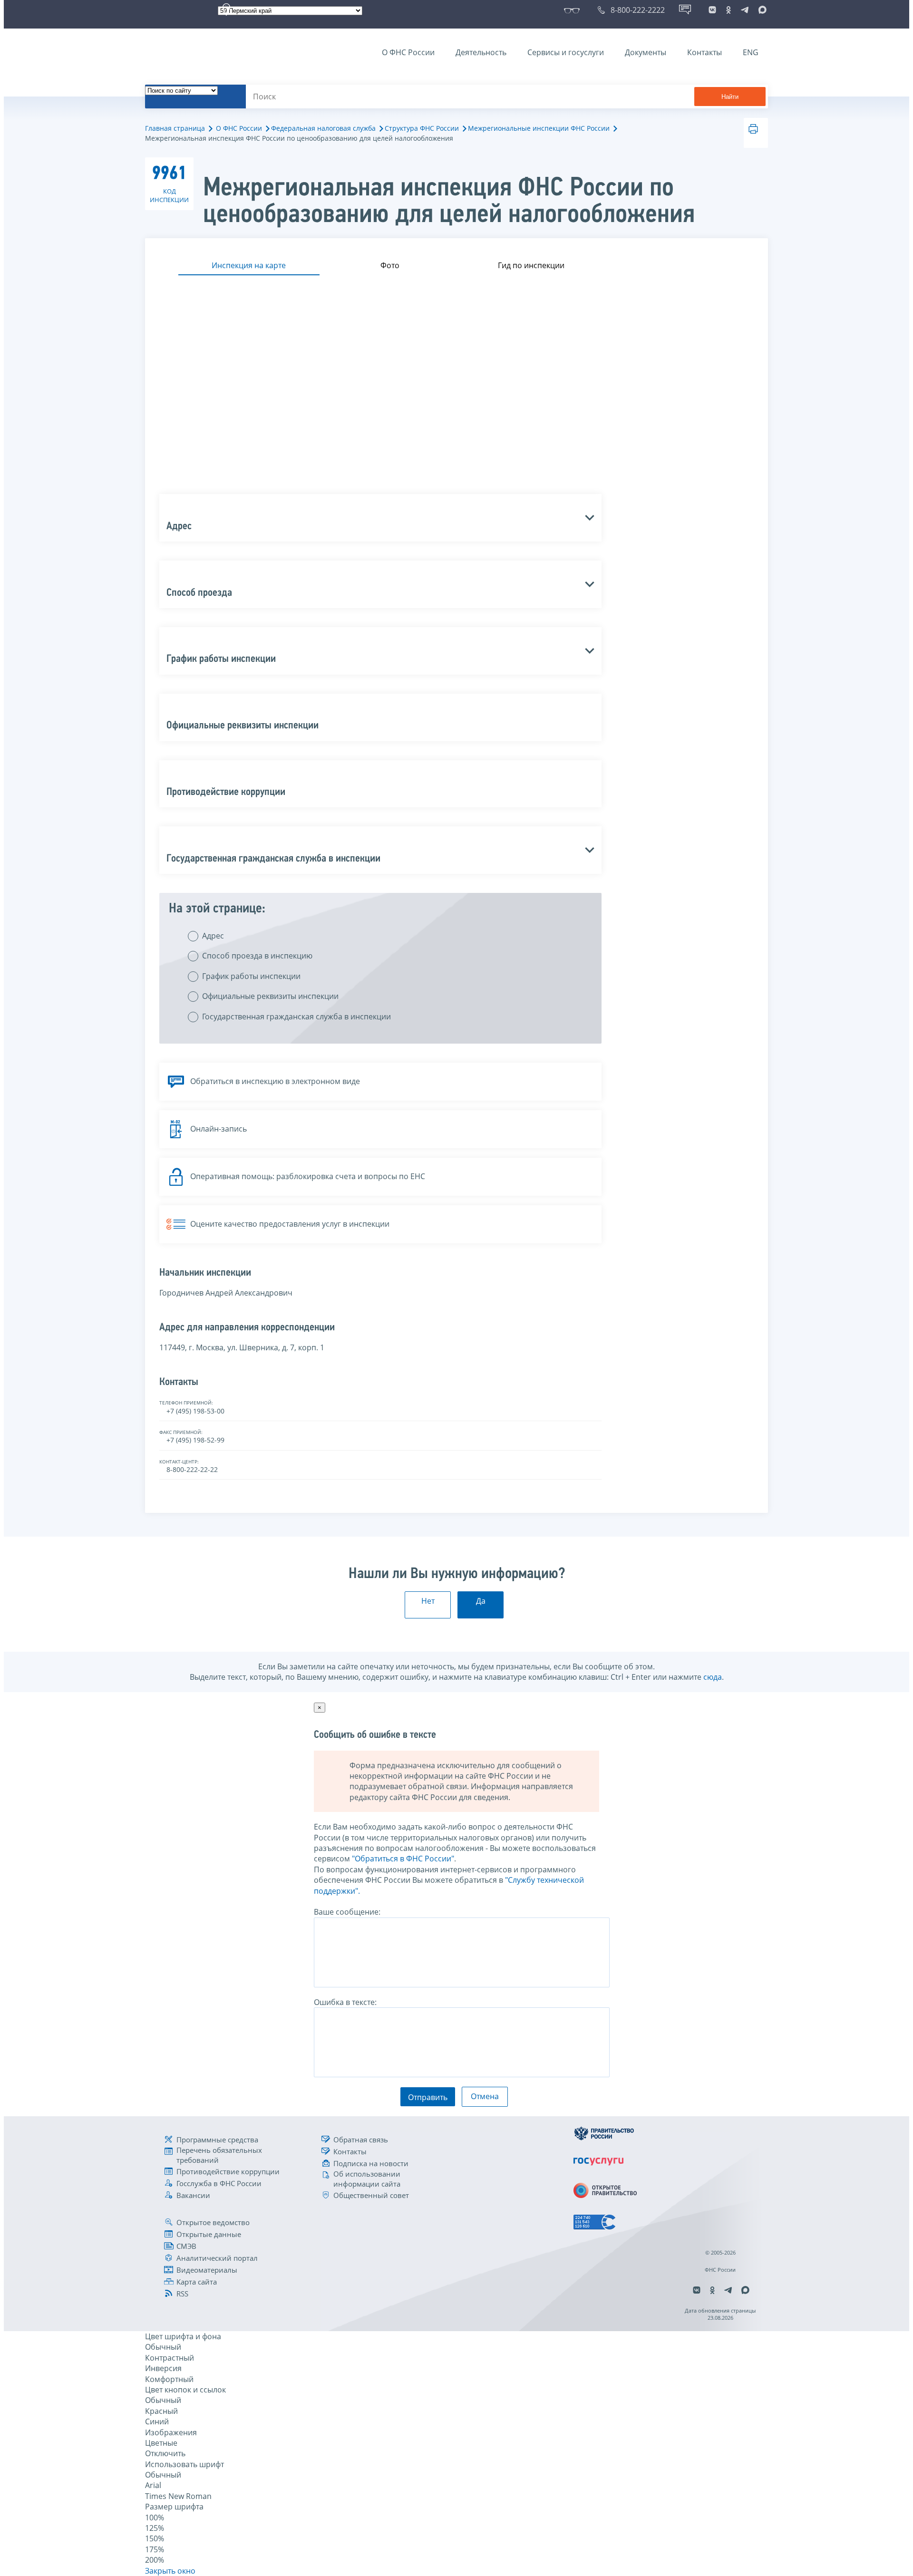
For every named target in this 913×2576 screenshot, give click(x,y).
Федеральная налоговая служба (323, 128)
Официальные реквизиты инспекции (270, 996)
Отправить (428, 2097)
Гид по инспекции (531, 265)
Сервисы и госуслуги (566, 52)
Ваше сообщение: (347, 1912)
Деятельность (481, 52)
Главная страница (175, 128)
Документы (646, 52)
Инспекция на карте (249, 265)
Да (481, 1601)
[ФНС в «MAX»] (761, 10)
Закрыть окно (170, 2571)
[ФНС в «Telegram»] (745, 10)
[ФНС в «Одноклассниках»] (728, 10)
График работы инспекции (251, 976)
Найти (730, 97)
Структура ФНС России (422, 128)
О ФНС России (408, 52)
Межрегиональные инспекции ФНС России (539, 128)
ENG (751, 52)
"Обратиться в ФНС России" (403, 1859)
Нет (428, 1601)
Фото (390, 265)
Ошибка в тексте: (345, 2002)
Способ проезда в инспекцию (257, 956)
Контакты (704, 52)
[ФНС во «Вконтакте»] (712, 10)
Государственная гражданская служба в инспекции (296, 1017)
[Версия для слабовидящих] (574, 10)
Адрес (213, 936)
